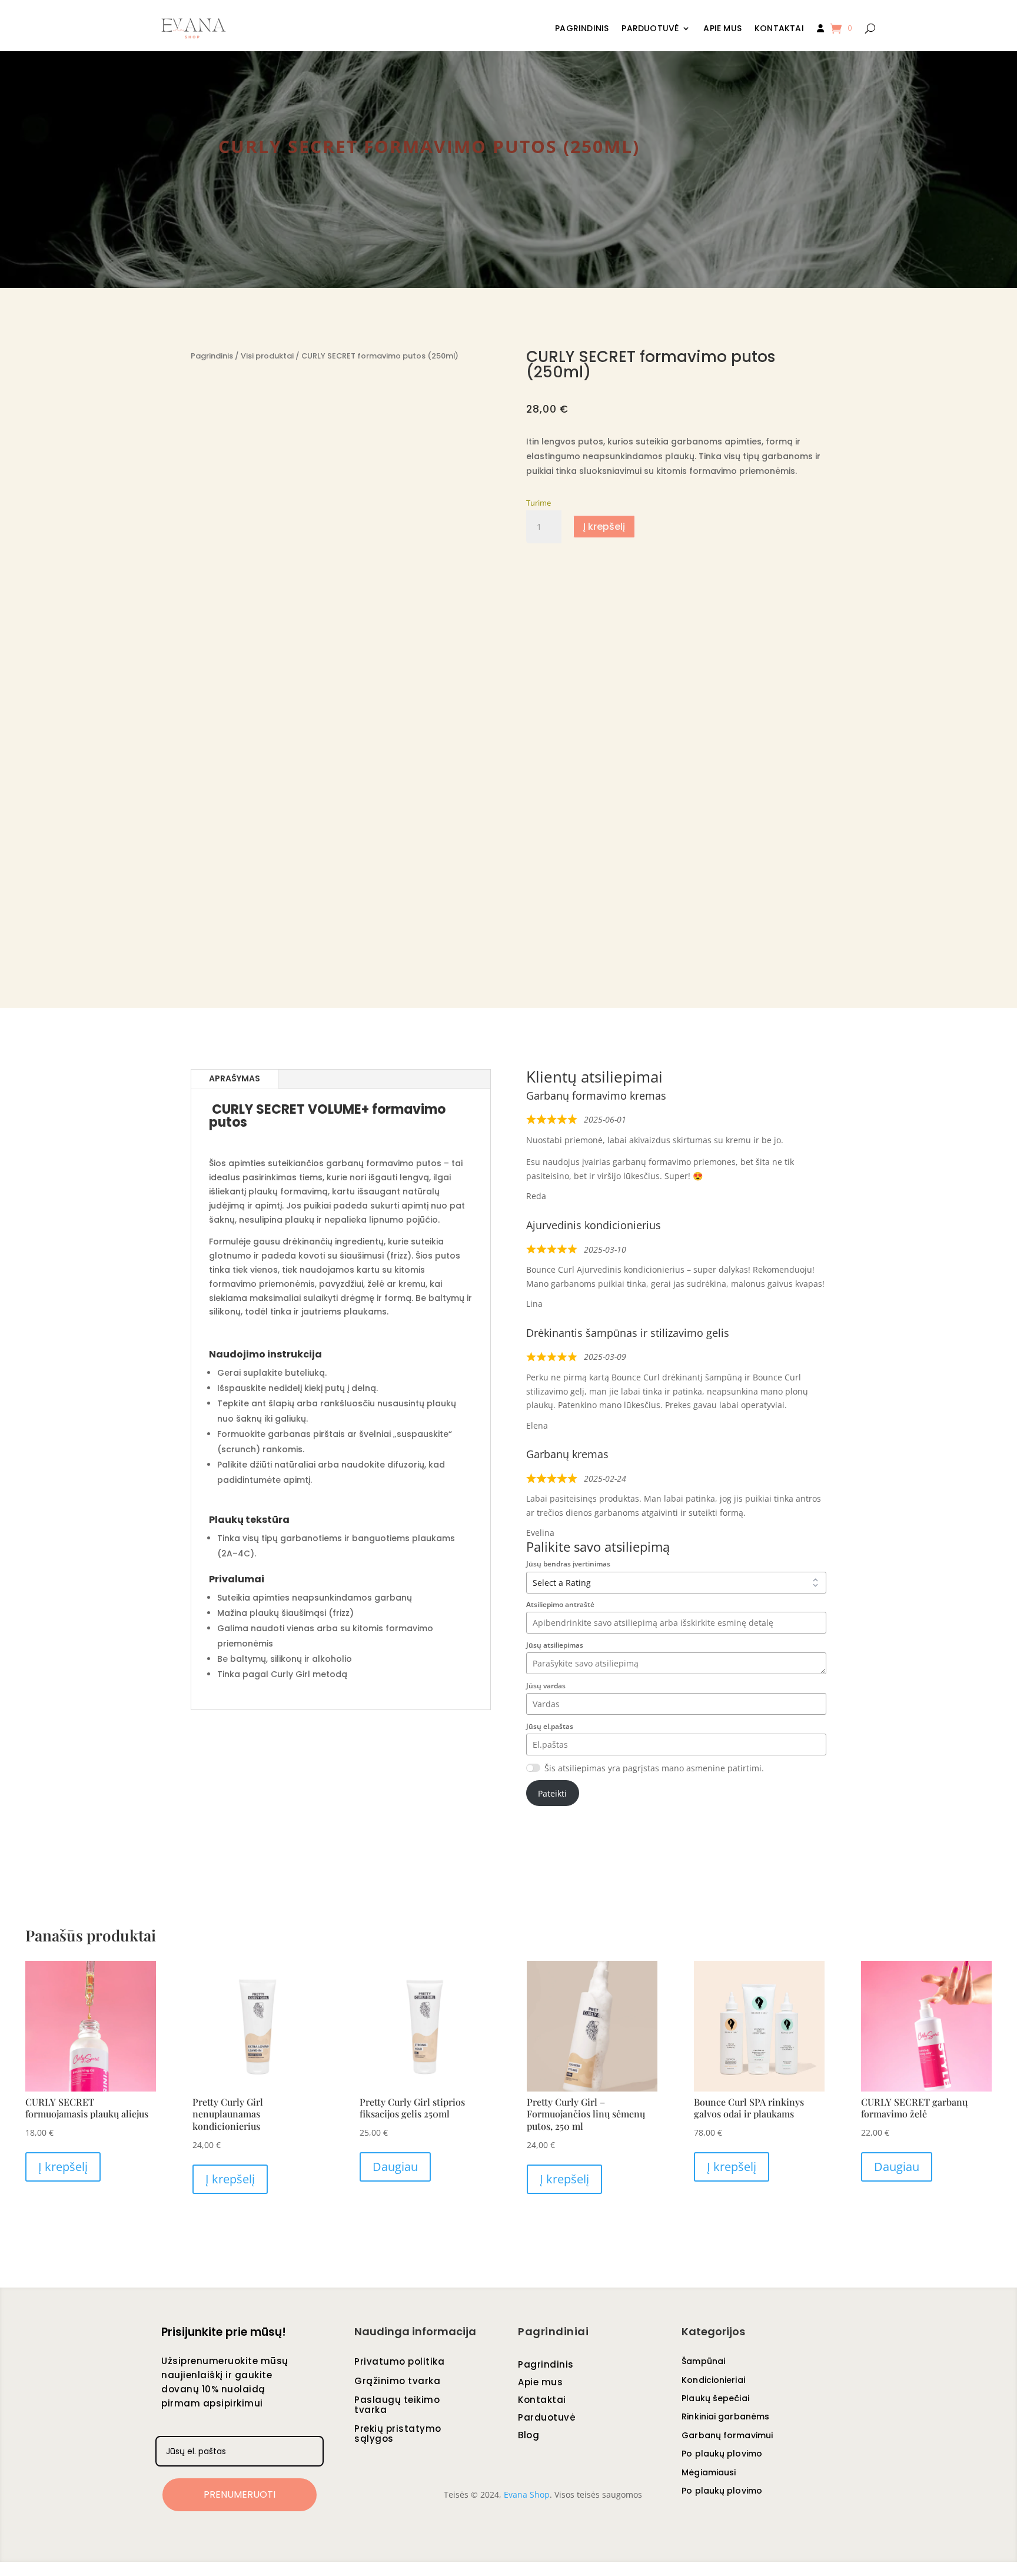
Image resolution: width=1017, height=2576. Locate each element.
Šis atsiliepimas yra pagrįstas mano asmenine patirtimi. (654, 1768)
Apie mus (722, 29)
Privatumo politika (399, 2362)
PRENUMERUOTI (240, 2494)
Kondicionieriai (713, 2381)
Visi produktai (267, 356)
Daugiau (395, 2167)
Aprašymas (235, 1078)
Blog (529, 2436)
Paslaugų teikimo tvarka (397, 2406)
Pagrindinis (582, 29)
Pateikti (552, 1793)
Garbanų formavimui (727, 2436)
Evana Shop (527, 2494)
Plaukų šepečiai (715, 2399)
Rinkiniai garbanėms (725, 2417)
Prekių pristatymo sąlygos (398, 2434)
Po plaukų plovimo (722, 2454)
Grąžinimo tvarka (397, 2382)
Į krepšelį (604, 527)
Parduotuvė (650, 29)
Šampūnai (703, 2362)
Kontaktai (779, 29)
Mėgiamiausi (709, 2473)
